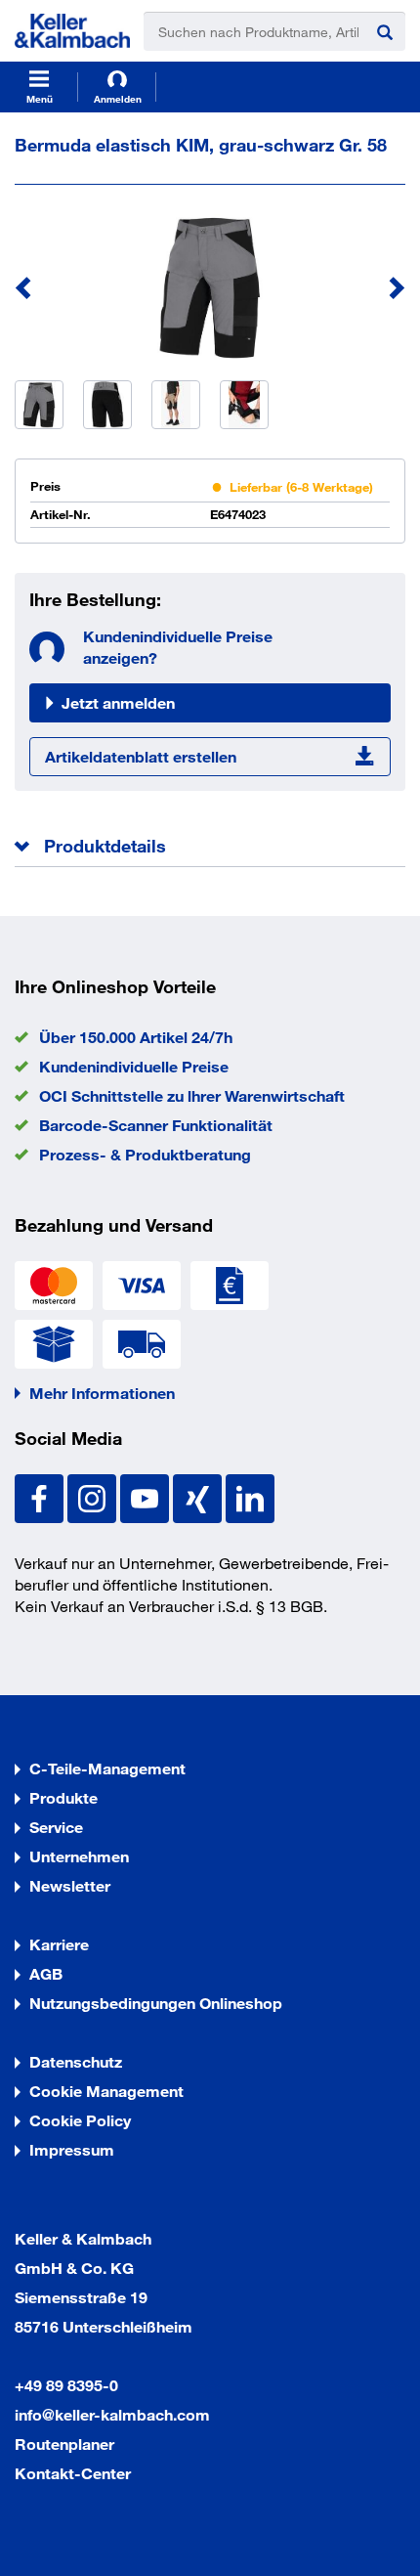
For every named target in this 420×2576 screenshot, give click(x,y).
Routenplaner (64, 2444)
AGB (46, 1973)
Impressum (72, 2149)
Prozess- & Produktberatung (145, 1154)
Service (56, 1827)
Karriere (59, 1944)
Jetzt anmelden (118, 702)
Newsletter (70, 1885)
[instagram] (94, 1496)
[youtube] (147, 1496)
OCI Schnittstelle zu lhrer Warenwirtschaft (192, 1095)
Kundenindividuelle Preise (134, 1066)
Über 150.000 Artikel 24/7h (136, 1037)
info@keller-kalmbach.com (112, 2414)
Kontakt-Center (73, 2473)
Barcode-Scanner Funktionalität (156, 1125)
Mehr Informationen (102, 1393)
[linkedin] (250, 1496)
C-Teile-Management (107, 1768)
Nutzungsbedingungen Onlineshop (156, 2003)
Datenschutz (76, 2061)
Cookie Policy (80, 2120)
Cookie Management (106, 2091)
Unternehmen (79, 1856)
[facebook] (41, 1496)
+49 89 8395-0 (66, 2385)
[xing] (199, 1496)
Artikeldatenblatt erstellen (141, 756)
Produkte (63, 1797)
